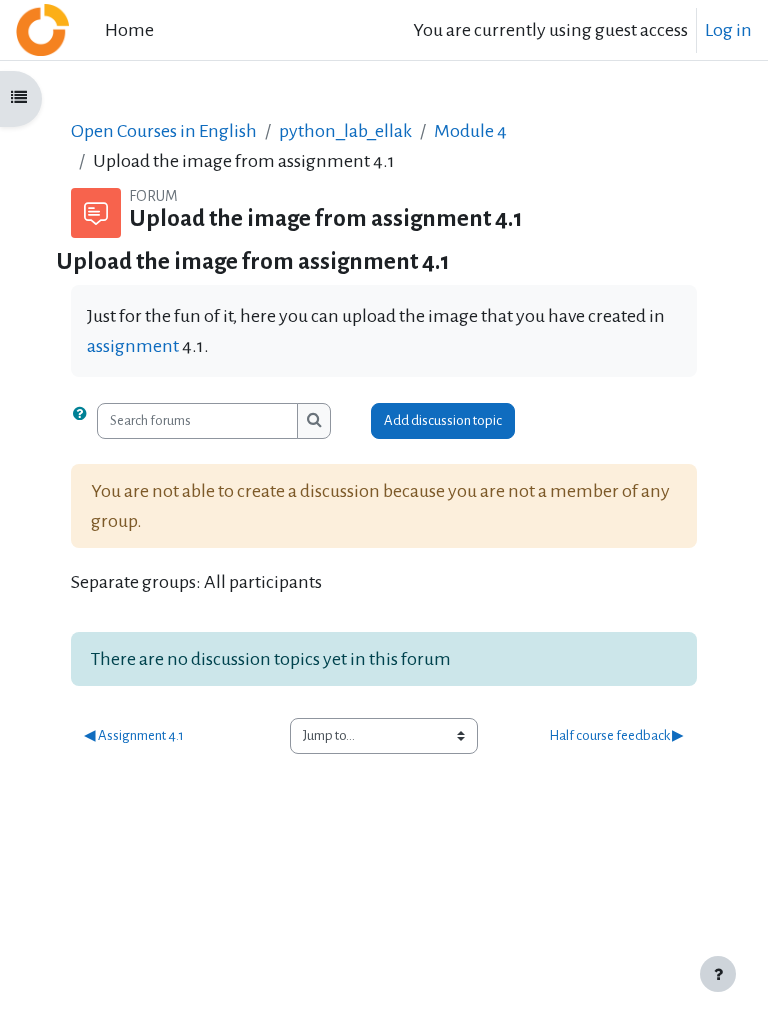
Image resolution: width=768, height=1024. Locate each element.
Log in (728, 30)
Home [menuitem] (129, 30)
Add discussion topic (443, 420)
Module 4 (470, 131)
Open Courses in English (164, 131)
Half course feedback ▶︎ (616, 735)
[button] (84, 421)
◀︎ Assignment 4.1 (134, 735)
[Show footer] (718, 974)
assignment (133, 346)
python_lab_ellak (345, 131)
